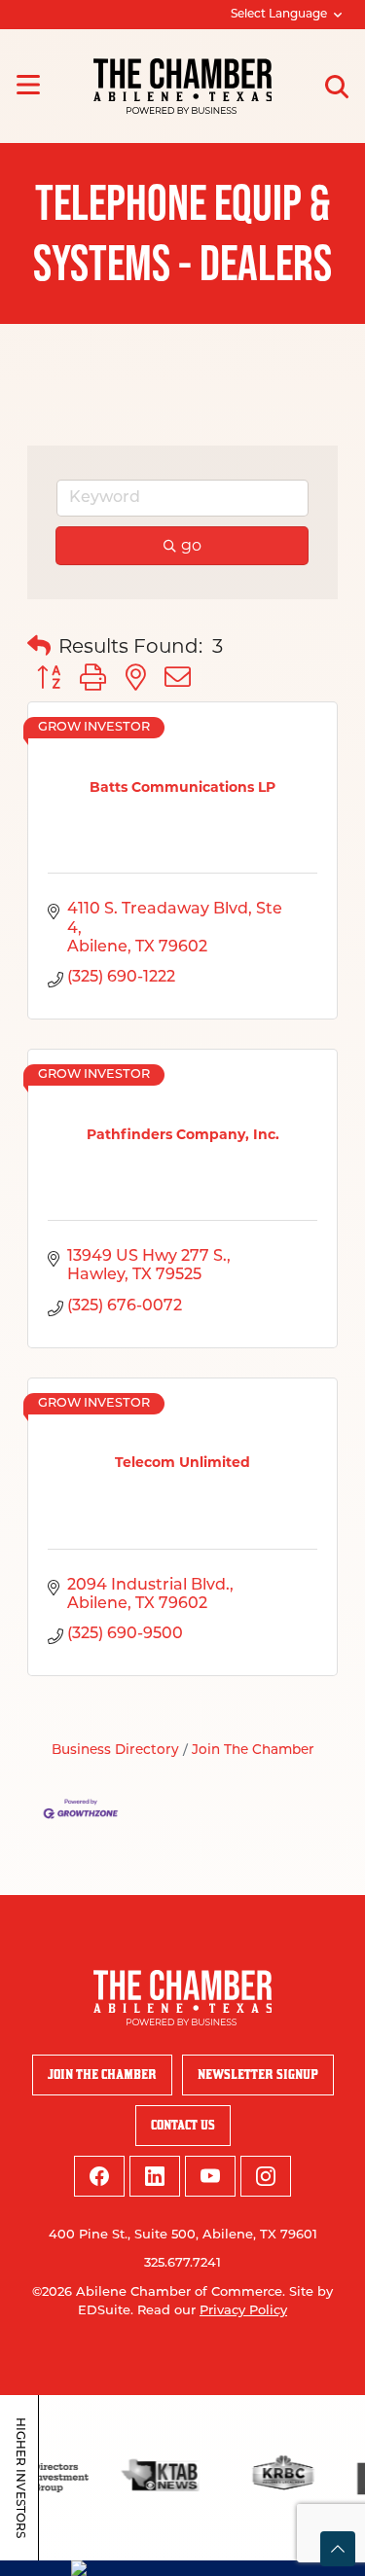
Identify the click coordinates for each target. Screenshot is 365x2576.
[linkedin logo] (155, 2176)
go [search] (191, 545)
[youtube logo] (210, 2176)
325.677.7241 (182, 2263)
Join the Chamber (102, 2075)
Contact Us (183, 2125)
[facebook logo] (99, 2176)
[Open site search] (337, 87)
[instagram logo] (266, 2176)
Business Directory (115, 1751)
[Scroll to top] (338, 2549)
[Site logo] (182, 86)
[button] (39, 646)
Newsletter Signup (258, 2075)
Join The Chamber (253, 1751)
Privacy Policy (243, 2311)
